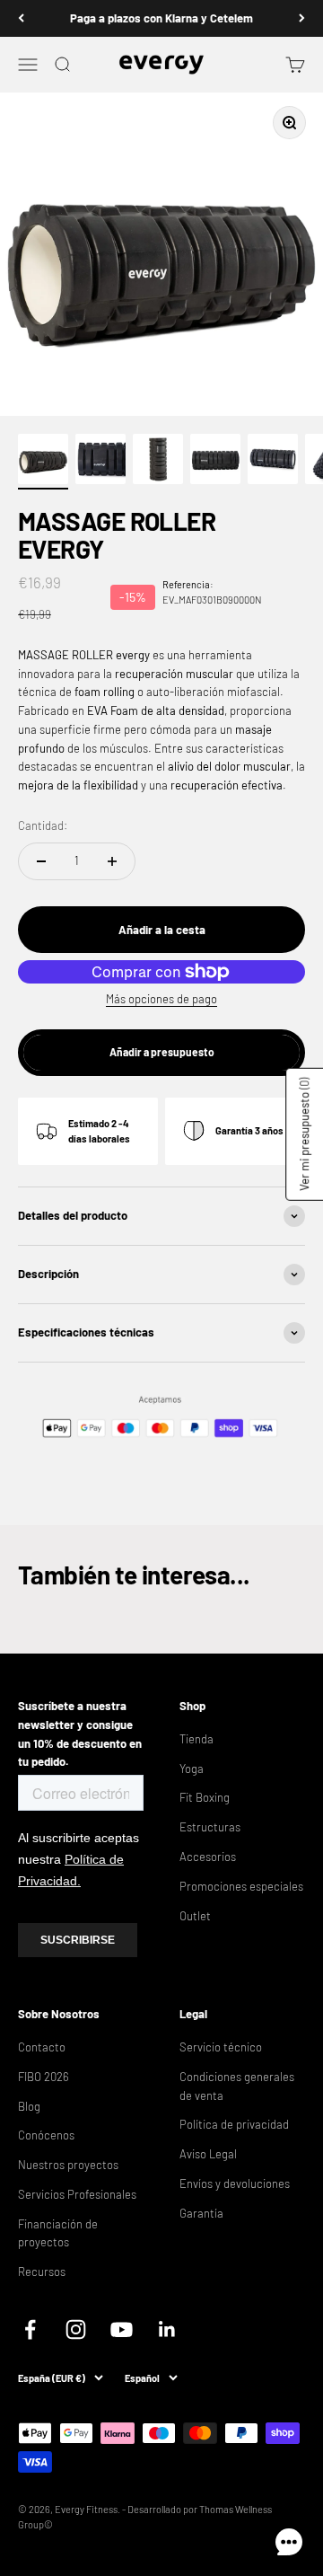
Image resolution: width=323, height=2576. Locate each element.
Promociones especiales (241, 1886)
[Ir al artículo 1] (43, 462)
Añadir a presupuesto (162, 1052)
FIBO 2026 (44, 2077)
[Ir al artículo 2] (100, 462)
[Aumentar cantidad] (112, 861)
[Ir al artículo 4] (215, 462)
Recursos (42, 2272)
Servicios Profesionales (77, 2194)
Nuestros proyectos (68, 2165)
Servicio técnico (221, 2047)
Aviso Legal (208, 2154)
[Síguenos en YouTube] (122, 2329)
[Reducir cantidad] (41, 861)
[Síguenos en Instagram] (76, 2329)
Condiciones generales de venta (237, 2086)
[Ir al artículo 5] (273, 462)
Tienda (196, 1739)
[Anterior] (21, 18)
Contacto (42, 2047)
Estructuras (210, 1827)
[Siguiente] (302, 18)
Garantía (201, 2213)
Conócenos (46, 2135)
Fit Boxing (205, 1797)
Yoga (192, 1769)
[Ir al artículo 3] (158, 462)
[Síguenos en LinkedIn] (167, 2329)
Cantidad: (43, 825)
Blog (29, 2106)
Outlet (195, 1916)
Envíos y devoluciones (235, 2183)
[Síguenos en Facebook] (30, 2329)
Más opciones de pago (161, 999)
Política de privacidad (234, 2124)
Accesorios (208, 1857)
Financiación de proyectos (58, 2233)
